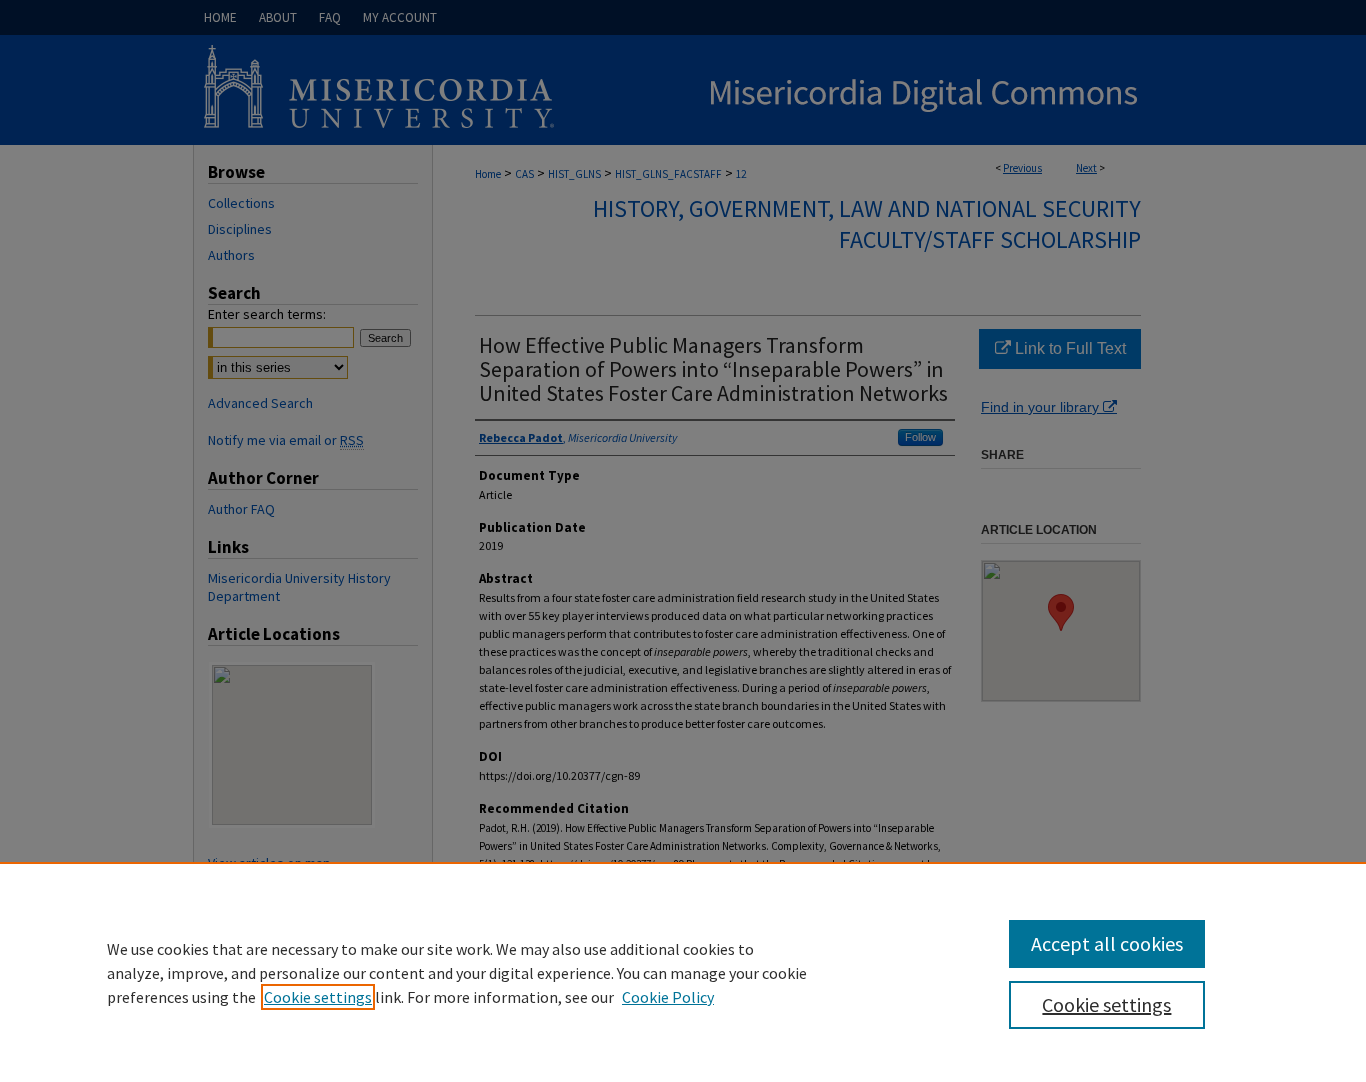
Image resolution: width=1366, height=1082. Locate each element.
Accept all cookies (1107, 943)
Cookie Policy (668, 997)
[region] (683, 972)
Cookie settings (318, 997)
